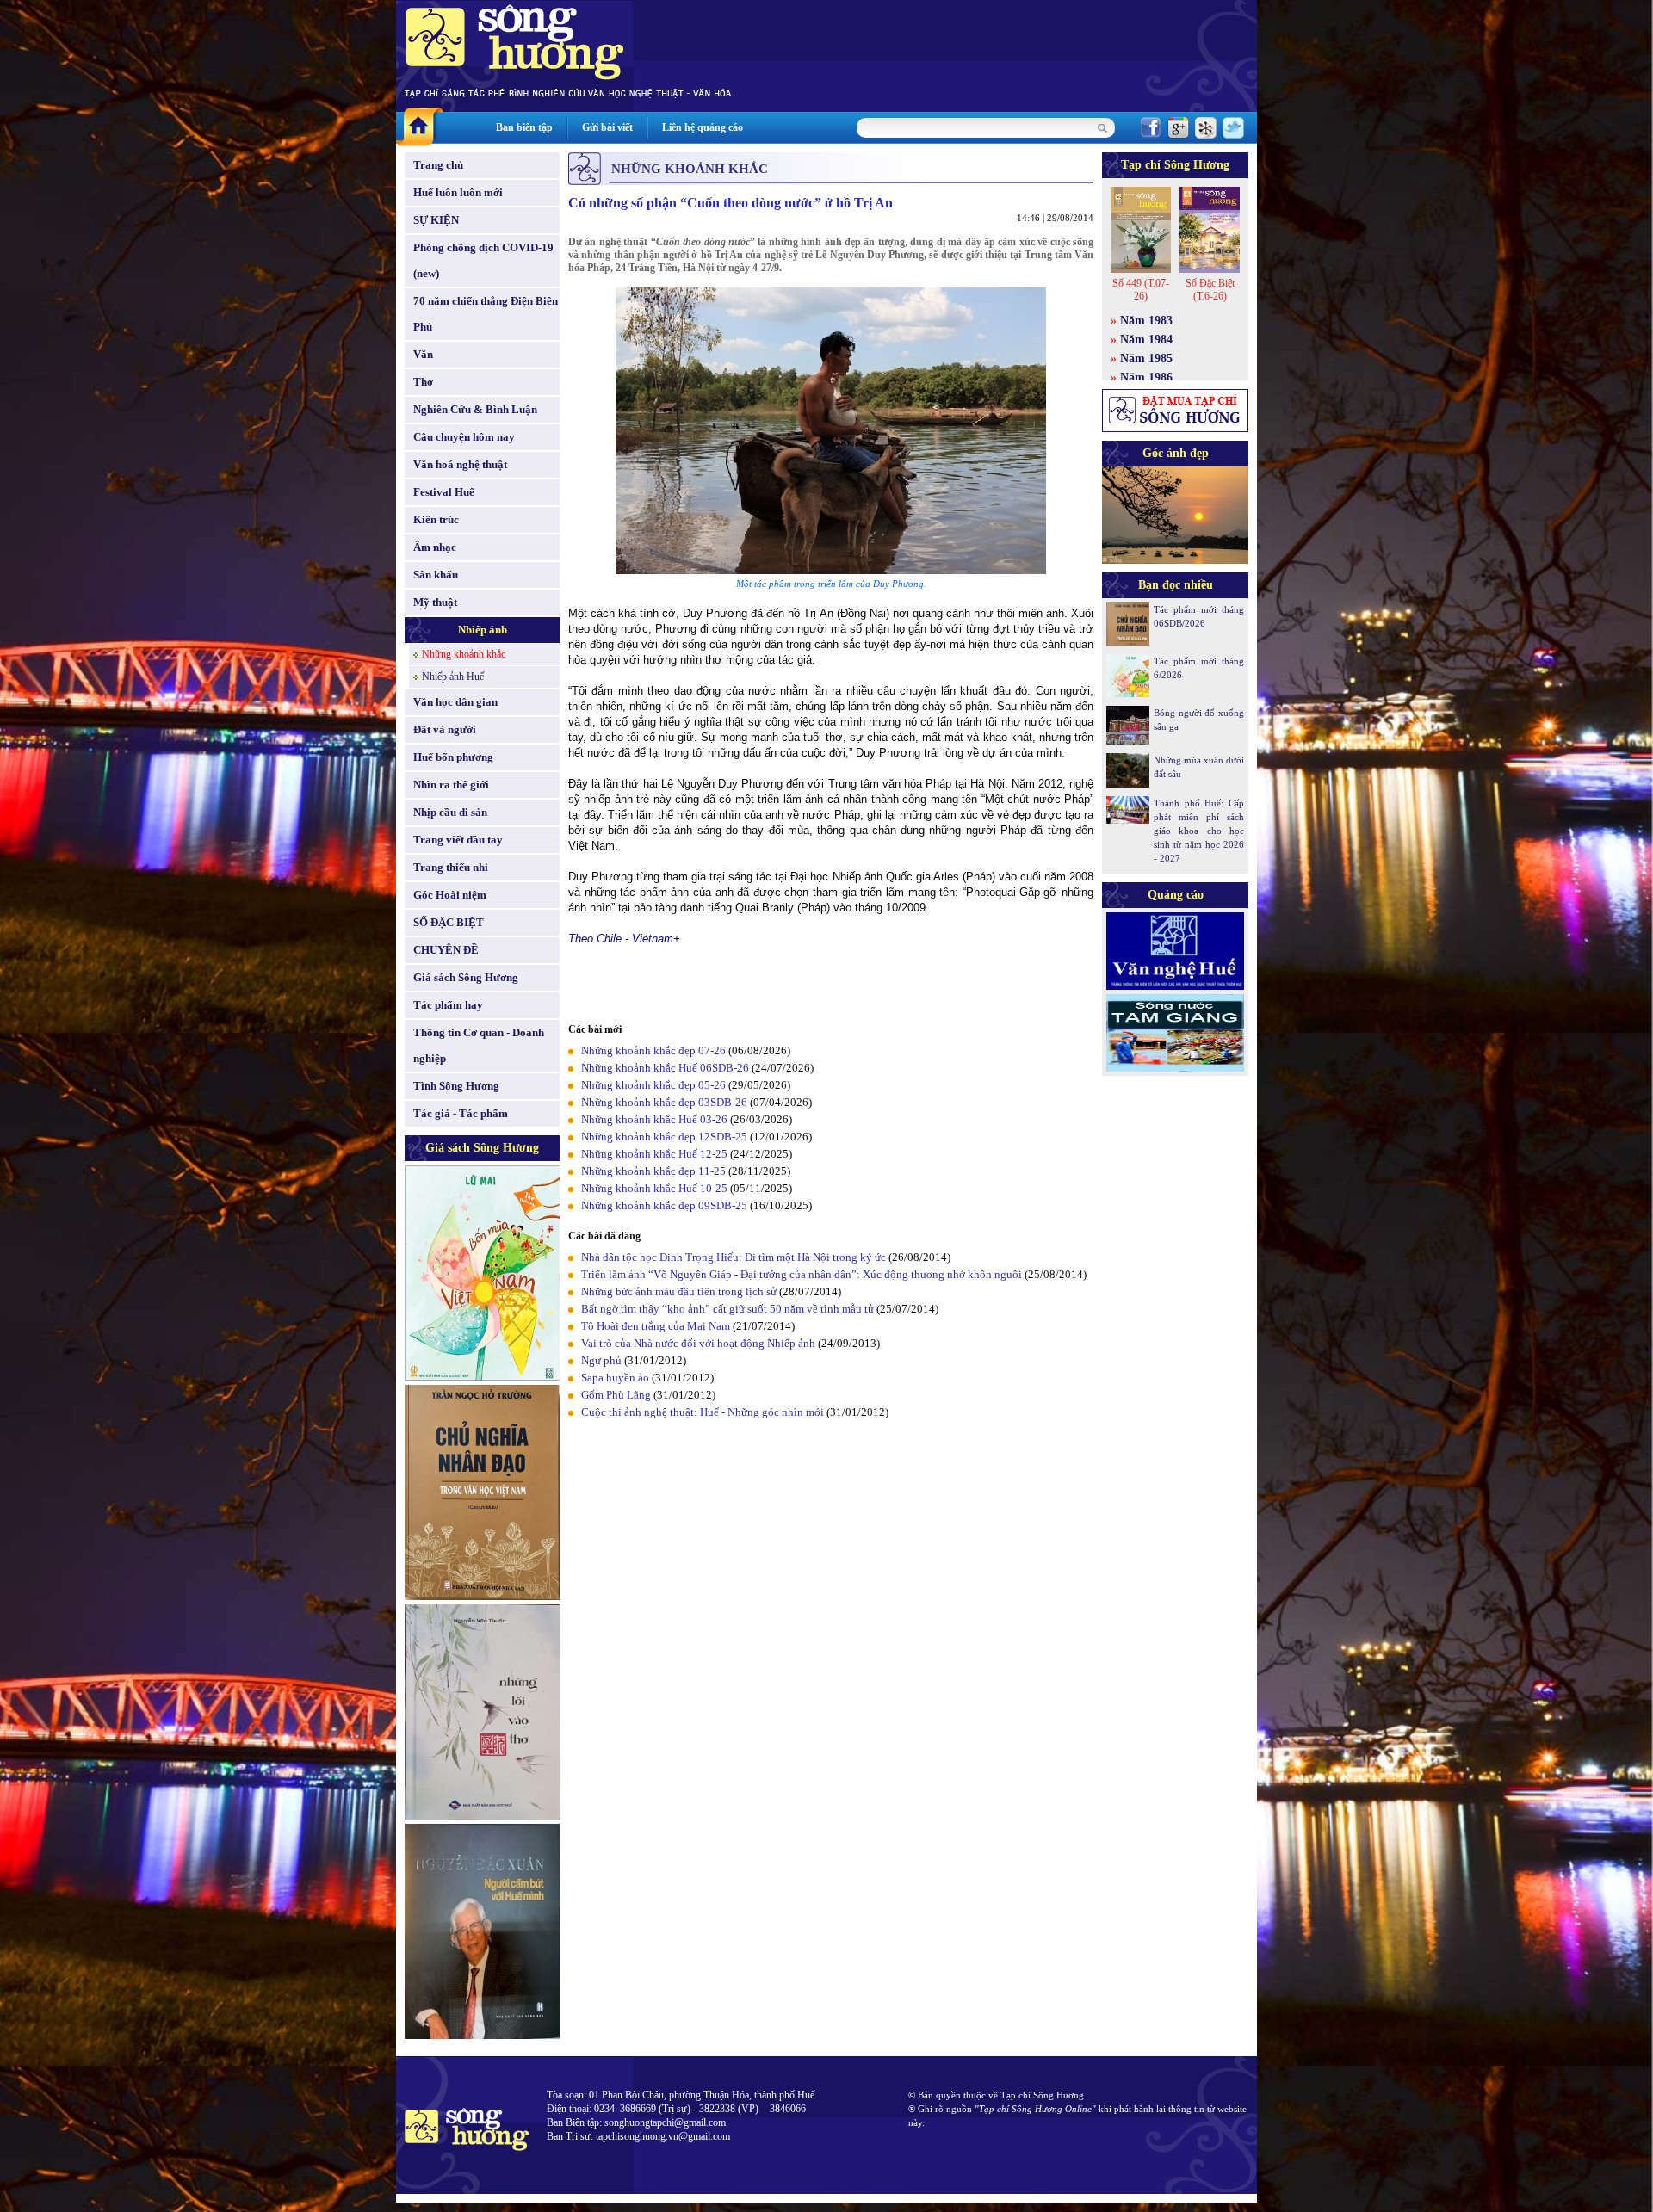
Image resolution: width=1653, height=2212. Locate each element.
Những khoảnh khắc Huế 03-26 (654, 1119)
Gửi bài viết (607, 127)
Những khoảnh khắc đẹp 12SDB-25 (664, 1137)
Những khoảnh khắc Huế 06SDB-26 (665, 1068)
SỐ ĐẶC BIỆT (449, 922)
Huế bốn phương (453, 757)
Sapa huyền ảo (615, 1378)
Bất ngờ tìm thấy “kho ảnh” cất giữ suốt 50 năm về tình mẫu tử (727, 1309)
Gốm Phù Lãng (616, 1395)
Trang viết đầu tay (458, 840)
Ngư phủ (601, 1360)
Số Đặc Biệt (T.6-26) (1210, 290)
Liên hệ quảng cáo (703, 127)
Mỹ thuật (435, 602)
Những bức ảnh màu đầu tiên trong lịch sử (679, 1291)
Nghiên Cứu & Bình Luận (475, 409)
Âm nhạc (435, 547)
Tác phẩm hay (448, 1005)
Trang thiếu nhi (451, 867)
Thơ (423, 382)
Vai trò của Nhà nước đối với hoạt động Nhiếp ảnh (698, 1343)
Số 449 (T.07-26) (1141, 290)
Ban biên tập (524, 127)
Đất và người (445, 729)
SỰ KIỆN (436, 220)
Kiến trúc (436, 519)
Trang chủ (438, 165)
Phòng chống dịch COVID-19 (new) (483, 260)
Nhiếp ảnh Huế (453, 677)
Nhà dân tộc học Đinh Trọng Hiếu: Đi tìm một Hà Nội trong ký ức (734, 1257)
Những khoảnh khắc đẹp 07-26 (653, 1050)
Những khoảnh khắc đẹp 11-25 (653, 1171)
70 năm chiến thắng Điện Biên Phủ (486, 314)
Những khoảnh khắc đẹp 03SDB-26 (664, 1102)
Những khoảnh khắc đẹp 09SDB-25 (664, 1205)
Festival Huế (444, 492)
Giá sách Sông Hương (466, 977)
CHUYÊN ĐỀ (446, 950)
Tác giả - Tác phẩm (461, 1113)
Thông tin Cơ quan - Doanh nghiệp (479, 1045)
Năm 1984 (1146, 340)
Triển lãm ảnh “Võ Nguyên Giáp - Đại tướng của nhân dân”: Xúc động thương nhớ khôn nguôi (802, 1274)
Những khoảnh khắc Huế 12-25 (654, 1154)
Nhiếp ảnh (483, 630)
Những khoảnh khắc (464, 654)
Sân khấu (436, 575)
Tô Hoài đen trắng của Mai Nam (656, 1326)
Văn (423, 354)
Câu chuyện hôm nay (464, 437)
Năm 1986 (1146, 377)
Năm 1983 (1146, 321)
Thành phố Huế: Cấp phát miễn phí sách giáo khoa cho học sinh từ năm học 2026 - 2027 (1199, 831)
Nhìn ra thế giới (451, 785)
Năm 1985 (1146, 358)
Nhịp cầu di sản (450, 812)
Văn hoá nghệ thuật (460, 464)
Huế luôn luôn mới (458, 192)
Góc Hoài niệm (450, 895)
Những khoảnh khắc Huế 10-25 (654, 1188)
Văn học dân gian (455, 702)
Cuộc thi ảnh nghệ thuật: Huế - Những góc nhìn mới (703, 1412)
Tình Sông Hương (456, 1086)
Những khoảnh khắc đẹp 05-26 (653, 1085)
